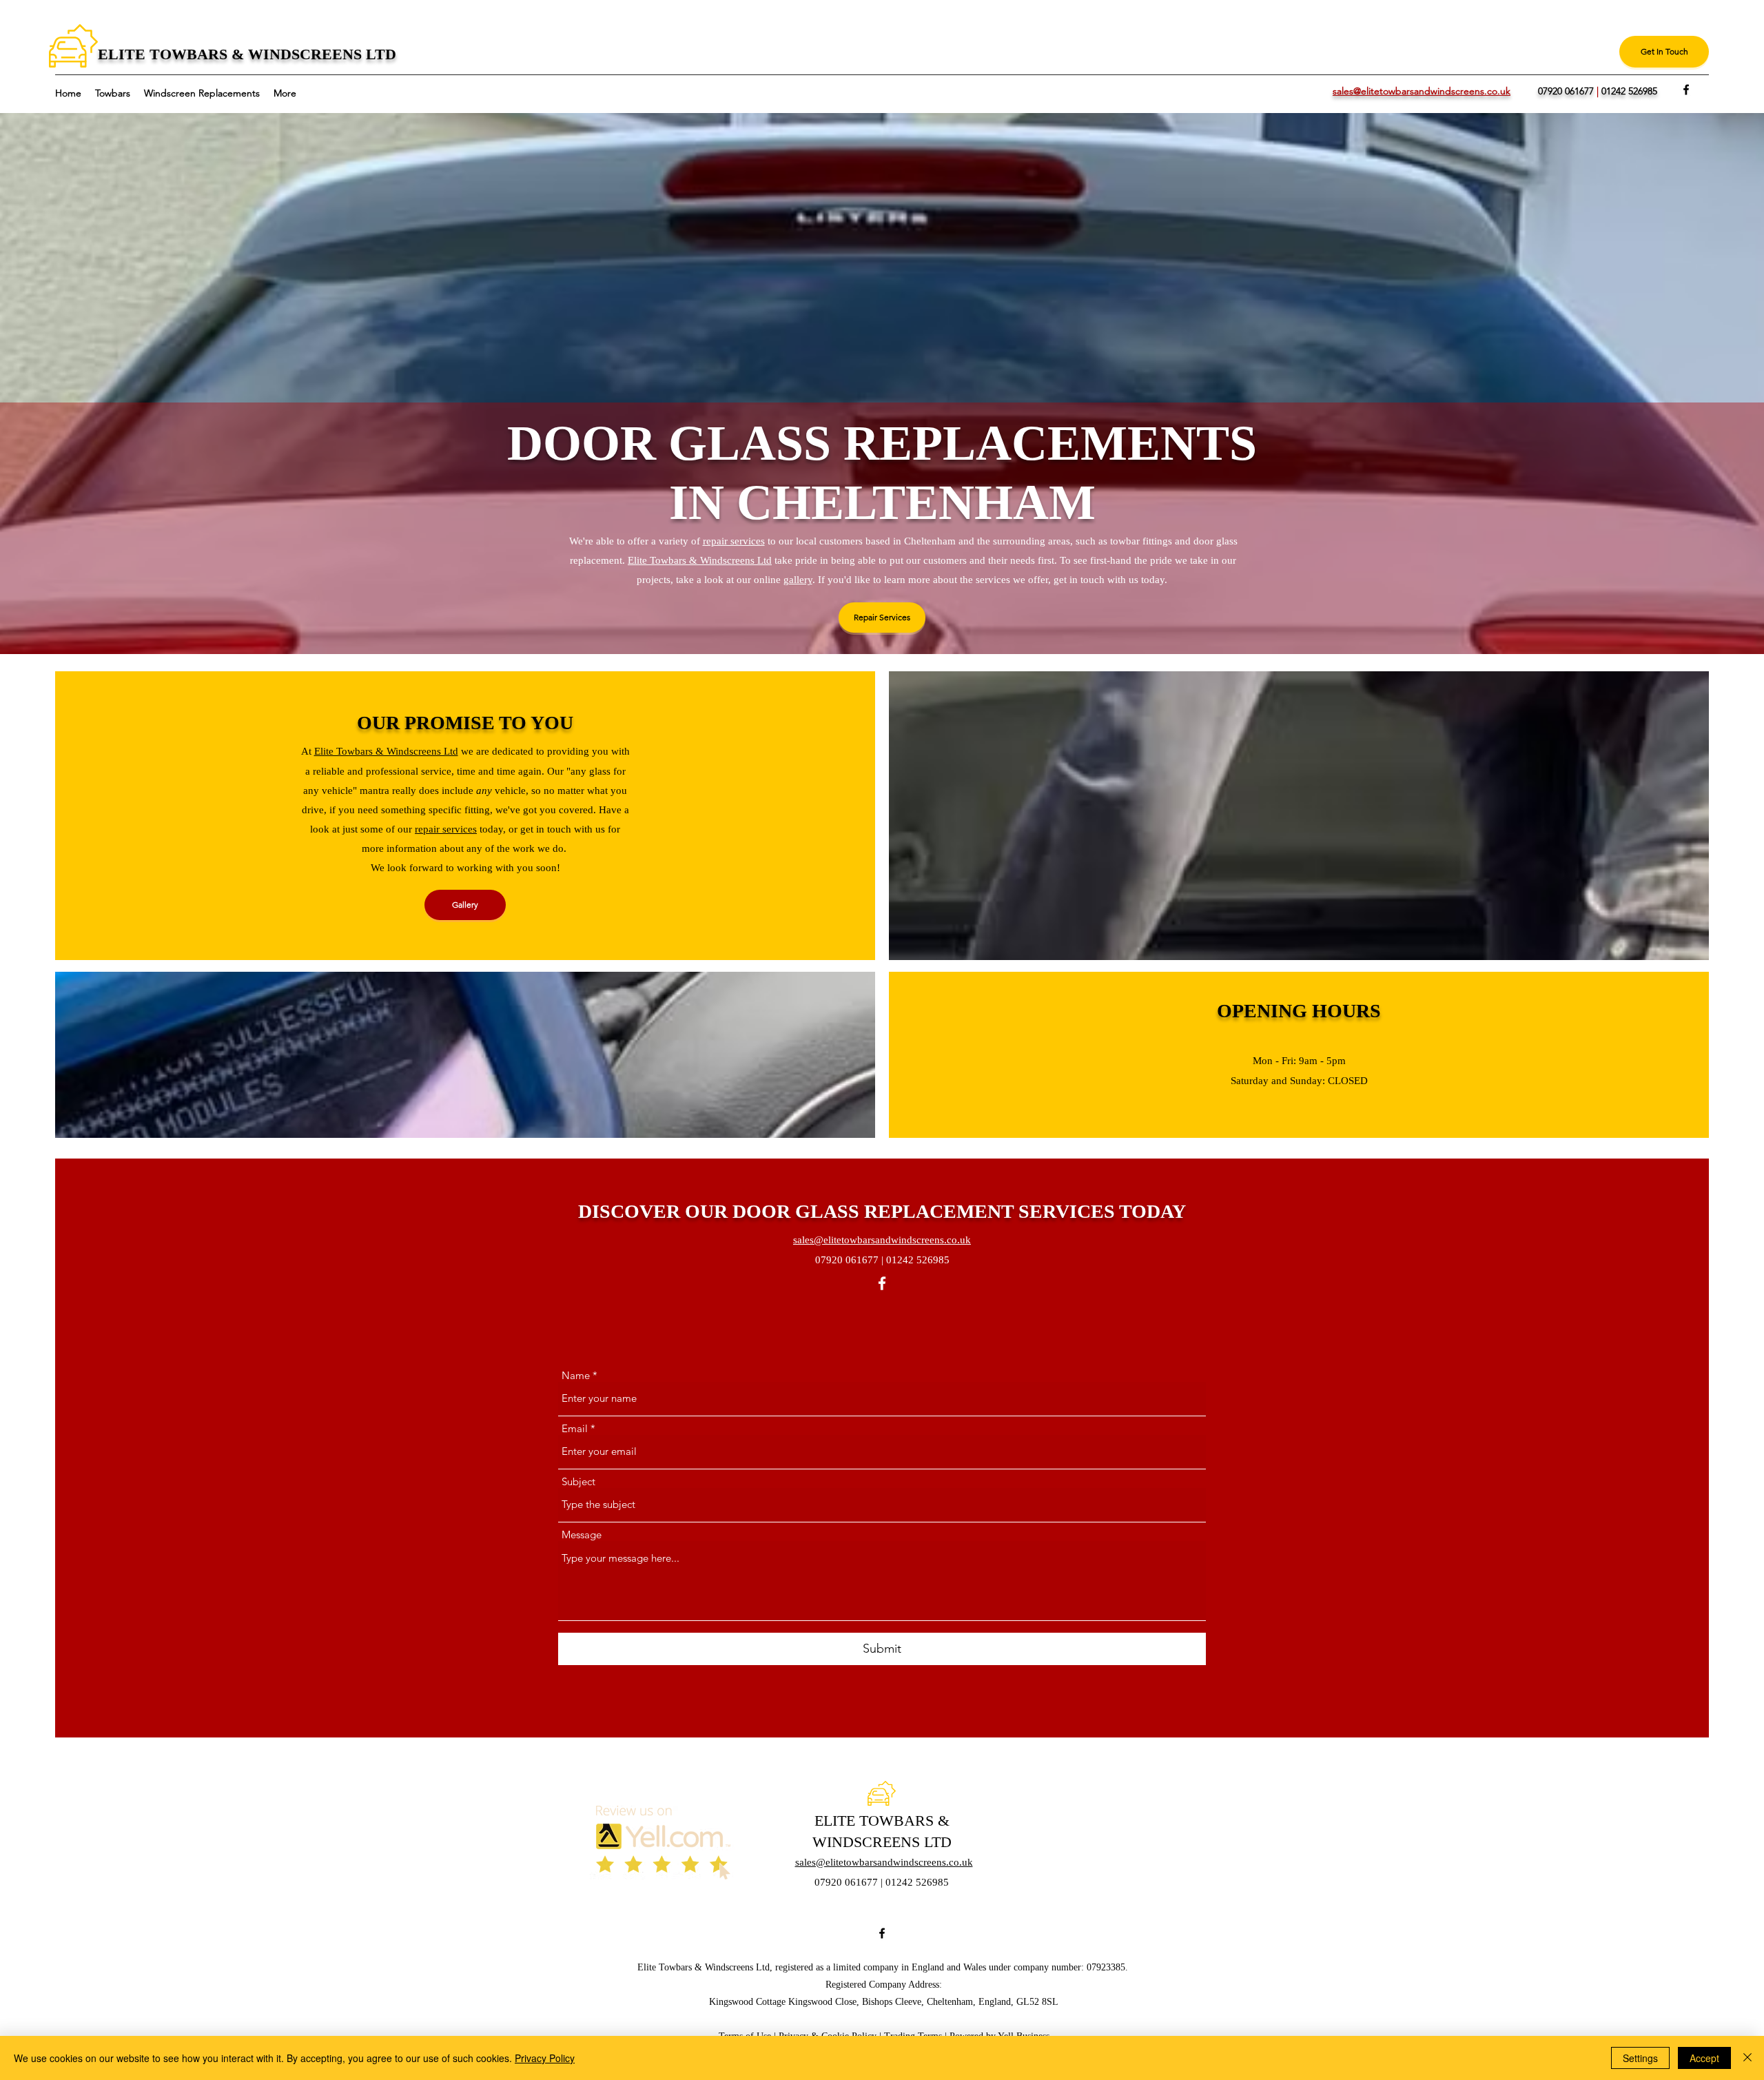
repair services (734, 541)
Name (576, 1375)
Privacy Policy (545, 2058)
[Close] (1747, 2058)
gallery (798, 580)
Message (582, 1534)
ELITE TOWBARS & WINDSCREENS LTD (247, 54)
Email (575, 1428)
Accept (1704, 2058)
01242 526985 (1629, 91)
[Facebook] (1686, 90)
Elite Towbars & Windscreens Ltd (700, 560)
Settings (1640, 2058)
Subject (578, 1481)
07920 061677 (1566, 91)
